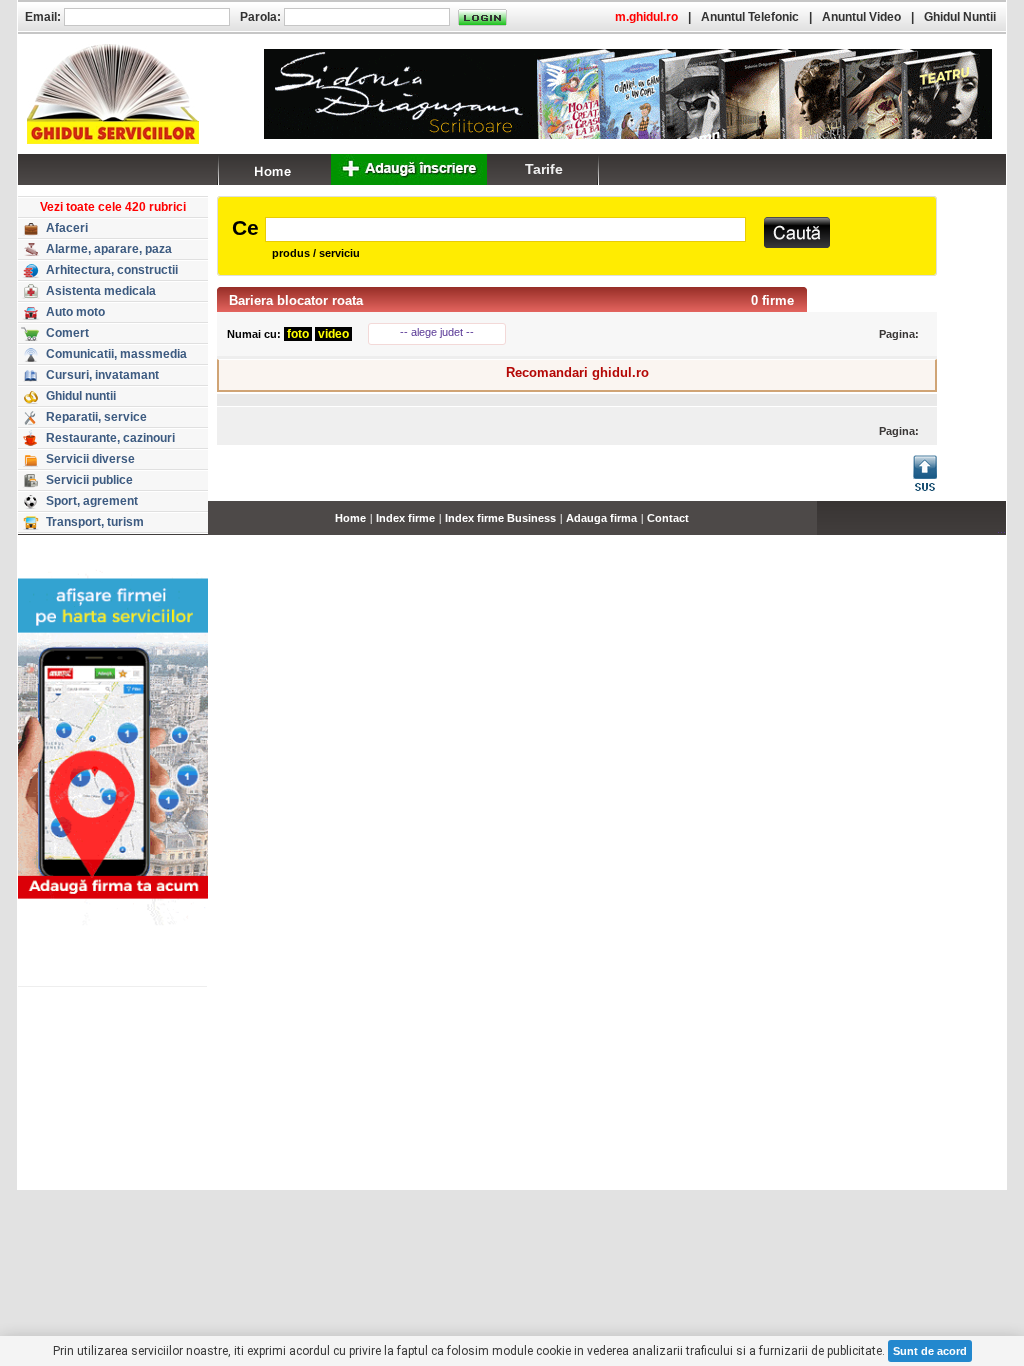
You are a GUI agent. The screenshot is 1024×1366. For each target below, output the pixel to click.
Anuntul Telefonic (750, 17)
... (1001, 529)
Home (350, 518)
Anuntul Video (861, 17)
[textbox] (505, 229)
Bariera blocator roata (296, 300)
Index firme (405, 518)
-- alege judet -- (437, 332)
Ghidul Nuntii (960, 17)
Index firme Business (500, 518)
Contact (668, 518)
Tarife (544, 169)
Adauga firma (601, 518)
